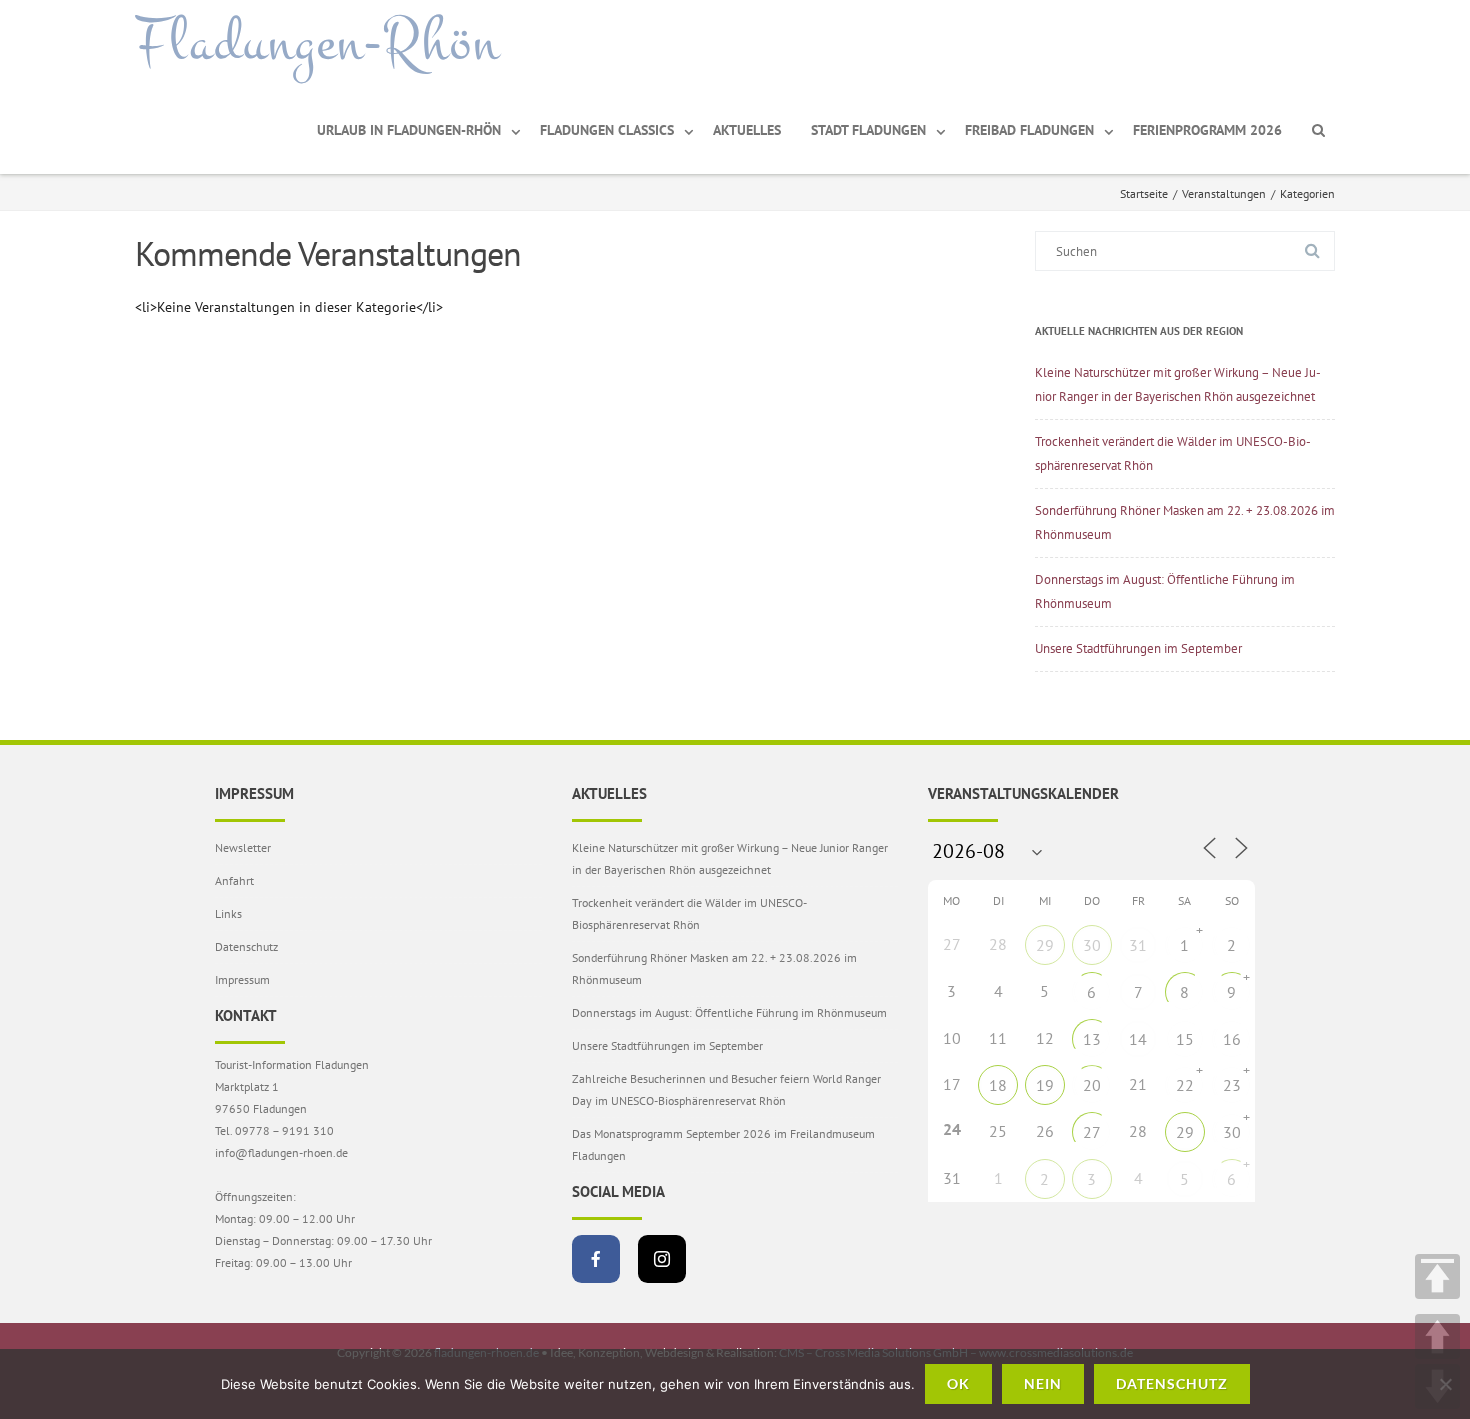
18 (998, 1085)
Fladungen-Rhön (317, 43)
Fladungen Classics (607, 130)
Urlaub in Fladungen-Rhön (409, 130)
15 (1185, 1039)
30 (1092, 945)
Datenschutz (246, 946)
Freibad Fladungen (1029, 130)
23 (1232, 1085)
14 (1138, 1039)
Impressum (242, 979)
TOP (1437, 1276)
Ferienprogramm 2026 (1207, 130)
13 (1092, 1039)
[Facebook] (596, 1259)
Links (228, 913)
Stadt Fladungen (868, 130)
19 (1045, 1085)
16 (1232, 1039)
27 (1092, 1132)
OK (958, 1383)
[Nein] (1445, 1384)
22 (1185, 1085)
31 (1138, 945)
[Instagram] (662, 1259)
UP (1437, 1336)
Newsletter (243, 847)
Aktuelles (747, 130)
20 (1092, 1085)
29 (1045, 945)
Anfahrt (234, 880)
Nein (1043, 1383)
